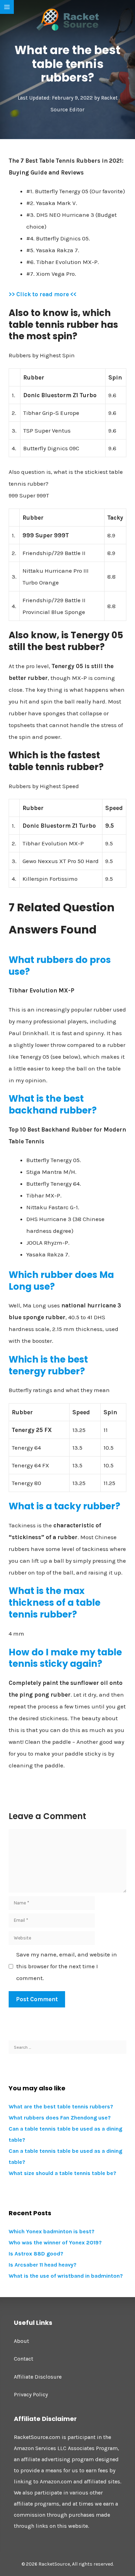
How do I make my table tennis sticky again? (65, 1658)
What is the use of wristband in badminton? (66, 2276)
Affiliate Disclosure (38, 2377)
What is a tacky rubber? (64, 1506)
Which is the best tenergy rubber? (48, 1365)
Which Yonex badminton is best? (52, 2231)
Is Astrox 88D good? (36, 2254)
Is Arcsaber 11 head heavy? (43, 2265)
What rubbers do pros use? (60, 966)
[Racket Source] (67, 19)
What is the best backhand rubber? (53, 1104)
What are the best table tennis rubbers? (61, 2106)
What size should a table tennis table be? (62, 2173)
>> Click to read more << (43, 294)
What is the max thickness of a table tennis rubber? (55, 1603)
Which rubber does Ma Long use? (61, 1281)
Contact (24, 2359)
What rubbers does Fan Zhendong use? (60, 2118)
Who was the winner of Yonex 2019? (55, 2242)
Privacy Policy (31, 2394)
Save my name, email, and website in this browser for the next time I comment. (67, 1966)
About (21, 2341)
